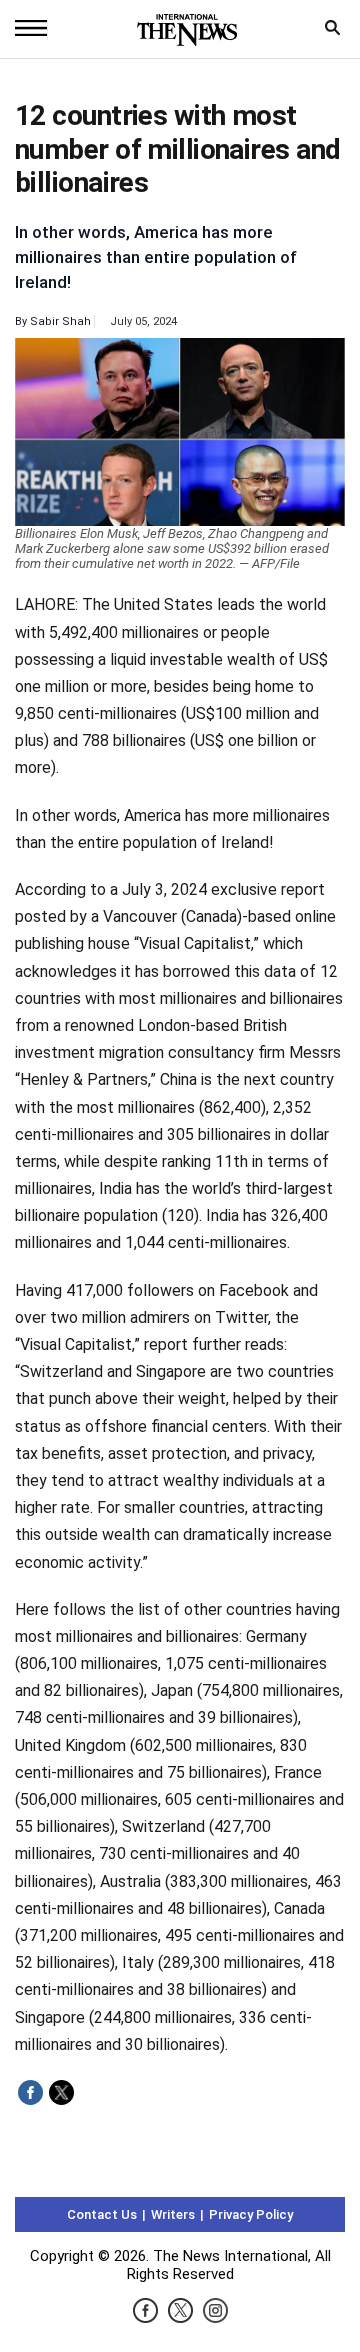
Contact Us (102, 2214)
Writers (173, 2214)
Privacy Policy (251, 2214)
